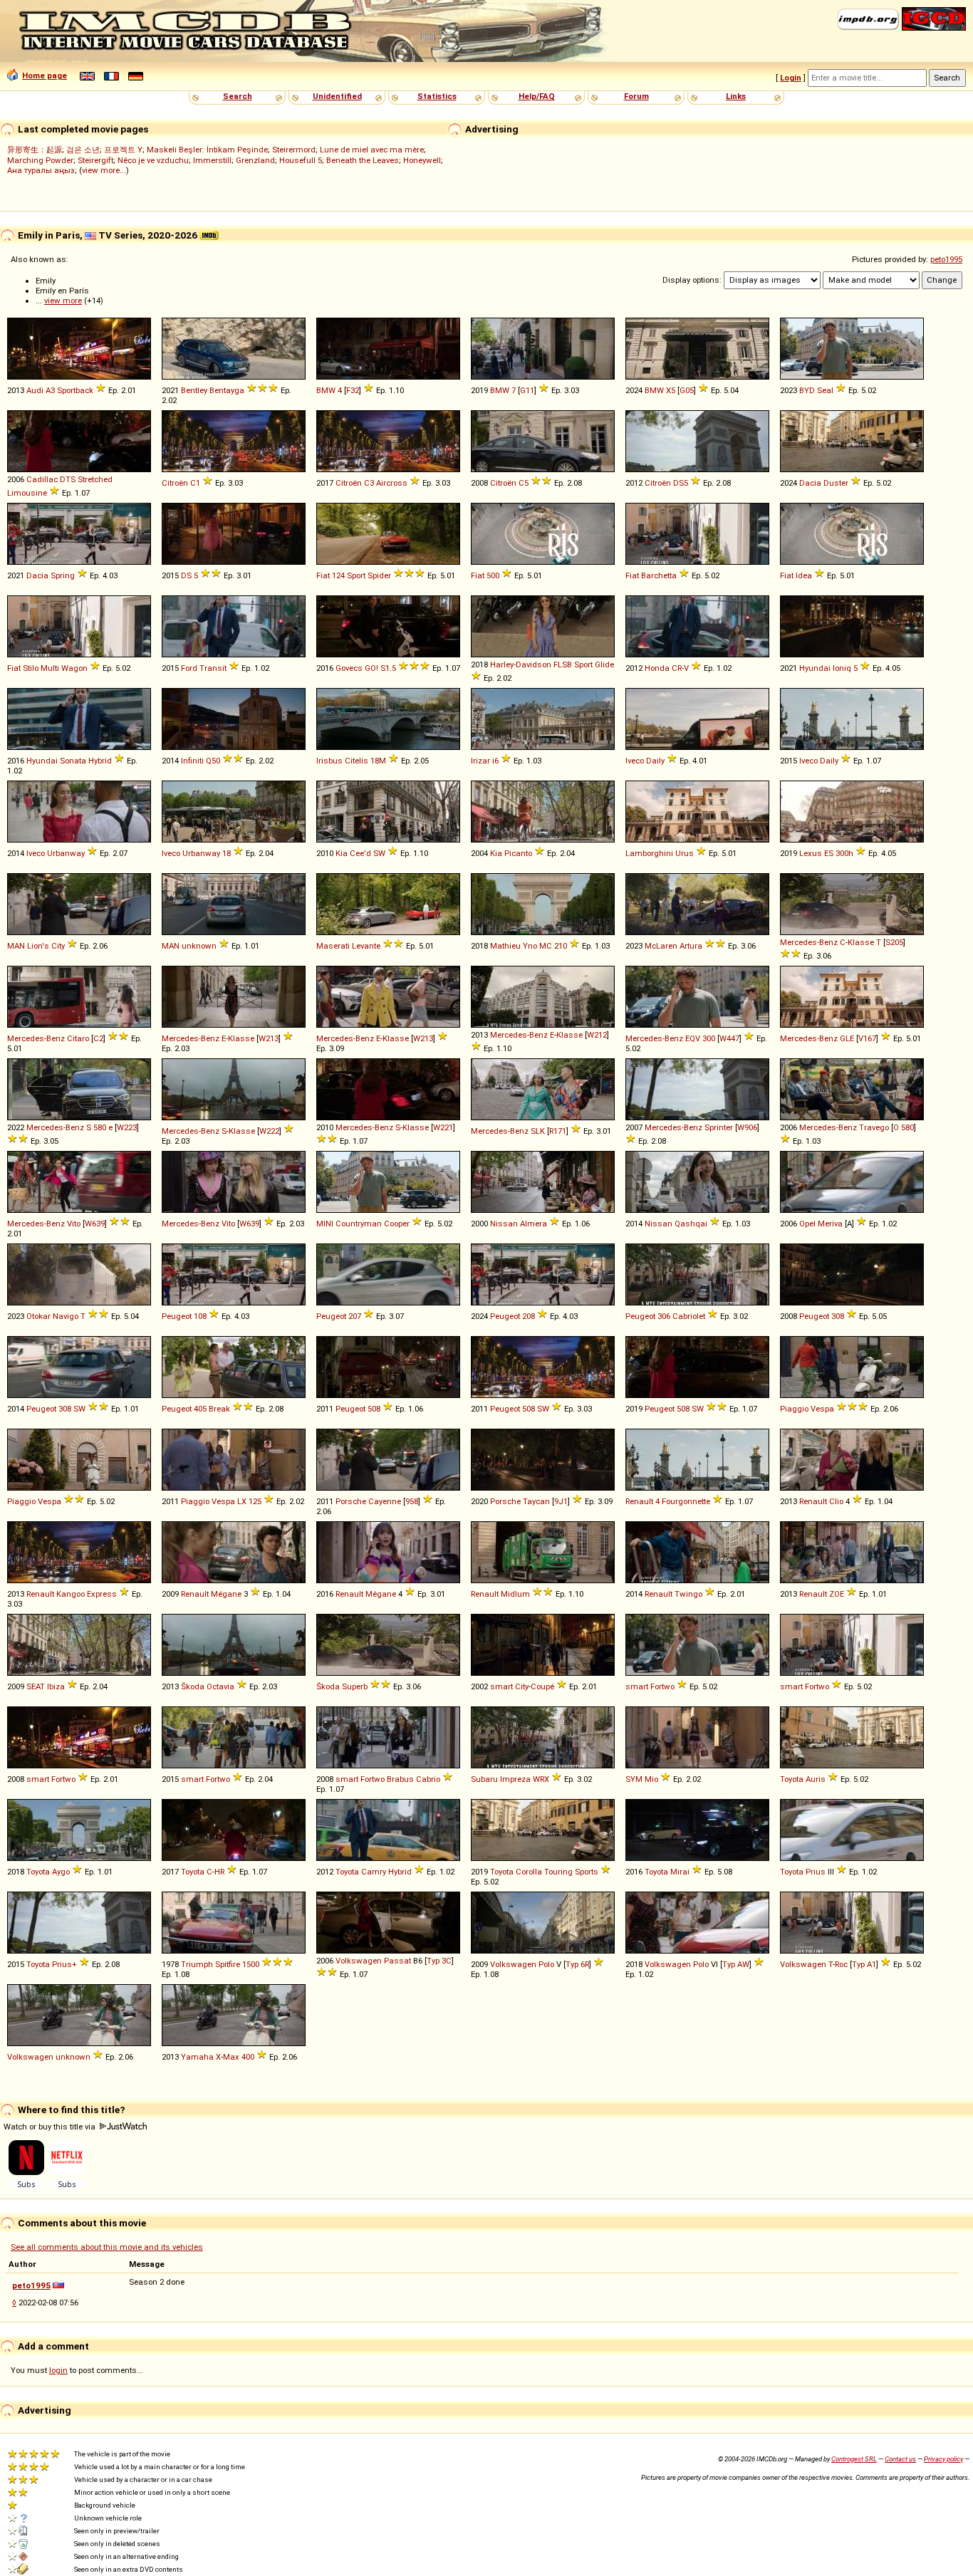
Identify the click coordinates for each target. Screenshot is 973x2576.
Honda (657, 668)
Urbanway (66, 853)
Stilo (31, 668)
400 (248, 2057)
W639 (95, 1224)
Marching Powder (40, 160)
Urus (685, 853)
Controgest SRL (854, 2459)
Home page (45, 75)
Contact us (900, 2459)
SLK (538, 1131)
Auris (816, 1779)
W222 (269, 1131)
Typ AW (736, 1964)
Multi (50, 668)
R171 (558, 1131)
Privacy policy (943, 2459)
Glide (604, 664)
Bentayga (227, 390)
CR (677, 668)
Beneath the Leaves (363, 160)
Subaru (484, 1779)
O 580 (904, 1127)
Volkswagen (359, 1961)
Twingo (688, 1594)
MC (546, 946)
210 (561, 946)
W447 (729, 1038)
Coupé (542, 1686)
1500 (251, 1964)
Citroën (175, 483)
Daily (655, 761)
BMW (326, 390)
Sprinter (719, 1127)
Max (231, 2057)
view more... (104, 170)
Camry (374, 1872)
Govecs (349, 668)
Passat (397, 1961)
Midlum (515, 1594)
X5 (671, 390)
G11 (527, 390)
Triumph (197, 1964)
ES (829, 853)
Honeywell (422, 160)
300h (844, 853)
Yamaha (197, 2057)
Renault (639, 1501)
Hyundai (815, 668)
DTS (68, 479)
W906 (747, 1127)
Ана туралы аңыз (41, 170)
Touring (558, 1872)
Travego (874, 1127)
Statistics (437, 96)
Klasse (861, 942)
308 (838, 1316)
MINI (325, 1224)
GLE (847, 1038)
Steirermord (294, 150)
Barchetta (659, 575)
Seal (825, 390)
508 (374, 1409)
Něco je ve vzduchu (153, 160)
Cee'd (360, 853)
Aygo (61, 1872)
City (58, 946)
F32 (353, 390)
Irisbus (329, 761)
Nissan (504, 1224)
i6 (495, 761)
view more (63, 301)
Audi (35, 390)
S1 (385, 668)
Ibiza (56, 1686)
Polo (546, 1964)
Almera (534, 1224)
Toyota (792, 1779)
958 (412, 1501)
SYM (634, 1779)
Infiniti (192, 761)
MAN (16, 946)
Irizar (480, 761)
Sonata (73, 761)
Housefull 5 (301, 160)
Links (736, 96)
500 (493, 575)
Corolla (529, 1872)
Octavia (220, 1686)
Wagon (74, 668)
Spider (379, 575)
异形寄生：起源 (35, 150)
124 (338, 575)
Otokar (38, 1316)
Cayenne (385, 1501)
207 (355, 1316)
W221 (443, 1127)
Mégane (226, 1594)
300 (709, 1038)
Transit (213, 668)
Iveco (635, 761)
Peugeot (177, 1316)
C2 (98, 1038)
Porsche (351, 1501)
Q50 (213, 761)
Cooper (397, 1224)
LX (242, 1501)
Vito (74, 1224)
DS (186, 575)
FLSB (563, 664)
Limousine (27, 493)
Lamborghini (649, 853)
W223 (127, 1127)
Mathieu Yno (514, 946)
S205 (894, 942)
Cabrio (428, 1779)
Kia (342, 853)
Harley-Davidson (521, 664)
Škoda (193, 1686)
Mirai (680, 1872)
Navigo (66, 1316)
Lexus (811, 853)
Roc (841, 1964)
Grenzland (255, 160)
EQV (693, 1038)
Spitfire (228, 1964)
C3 (369, 483)
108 (200, 1316)
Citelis (357, 761)
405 (200, 1409)
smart (501, 1686)
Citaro (78, 1038)
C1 (195, 483)
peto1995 (946, 259)
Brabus (400, 1779)
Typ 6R (577, 1964)
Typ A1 (864, 1964)
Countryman (359, 1224)
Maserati (333, 946)
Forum (636, 96)
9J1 (561, 1501)
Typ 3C (439, 1961)
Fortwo (662, 1686)
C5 (524, 483)
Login (791, 78)
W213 (269, 1038)
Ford (189, 668)
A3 (50, 390)
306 (664, 1316)
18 (227, 853)
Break (219, 1409)
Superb (355, 1686)
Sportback (75, 390)
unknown (199, 946)
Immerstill (212, 160)
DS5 (681, 483)
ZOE (837, 1594)
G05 (687, 390)
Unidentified (337, 96)
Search (238, 96)
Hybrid (100, 761)
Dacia (810, 483)
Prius (816, 1872)
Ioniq (842, 668)
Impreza (515, 1779)
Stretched (95, 479)
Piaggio (794, 1409)
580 (100, 1127)
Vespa (822, 1409)
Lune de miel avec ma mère (372, 150)
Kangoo (71, 1594)
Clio (836, 1501)
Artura (691, 946)
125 (255, 1501)
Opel (807, 1224)
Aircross (392, 483)
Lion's (38, 946)
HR (219, 1872)
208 (529, 1316)
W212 (597, 1035)
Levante (366, 946)
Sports (587, 1872)
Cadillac (42, 479)
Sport (356, 575)
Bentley (194, 390)
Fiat (323, 575)
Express (102, 1594)
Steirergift (95, 160)
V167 (867, 1038)
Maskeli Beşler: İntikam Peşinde (207, 150)
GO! (371, 668)
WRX (541, 1779)
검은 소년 (83, 150)
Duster (836, 483)
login (58, 2370)
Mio (651, 1779)
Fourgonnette (686, 1501)
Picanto (518, 853)
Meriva (830, 1224)
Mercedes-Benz (809, 942)
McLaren (661, 946)
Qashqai (691, 1224)
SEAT (36, 1686)
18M (378, 761)
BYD (807, 390)
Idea (804, 575)
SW (379, 853)
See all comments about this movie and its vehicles (107, 2247)
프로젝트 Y (123, 150)
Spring (63, 575)
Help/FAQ (537, 96)
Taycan (536, 1501)
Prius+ (64, 1964)
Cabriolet (689, 1316)
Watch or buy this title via (51, 2127)
